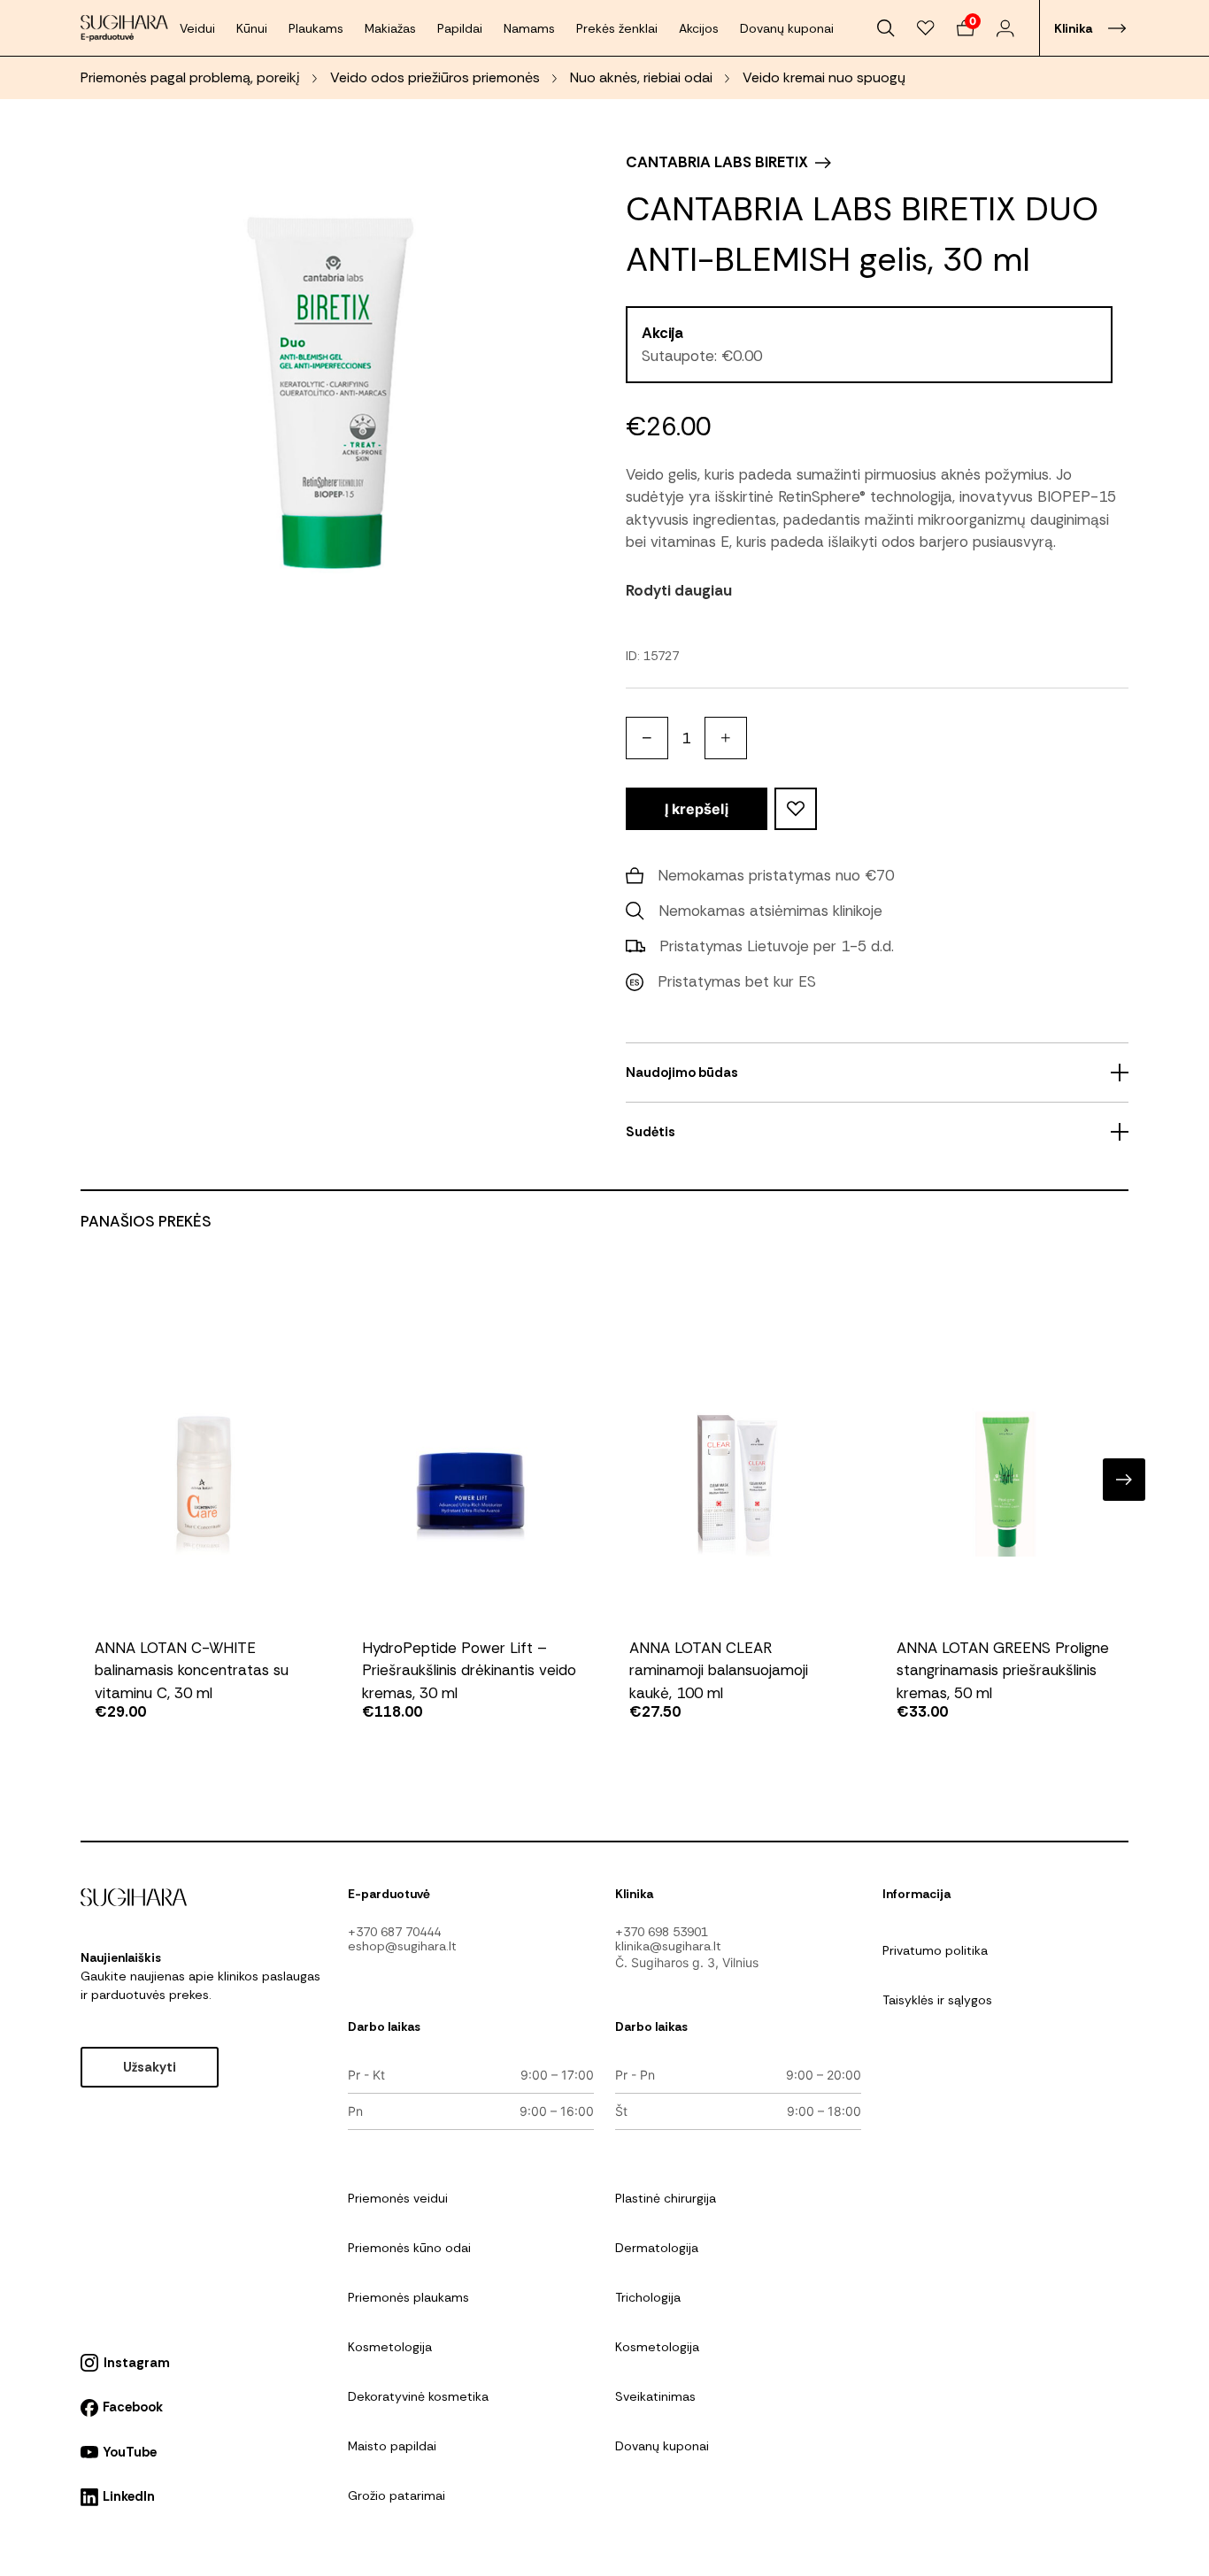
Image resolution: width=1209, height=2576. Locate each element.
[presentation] (85, 1480)
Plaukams (316, 28)
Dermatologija (657, 2248)
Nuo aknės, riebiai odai (641, 77)
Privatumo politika (935, 1950)
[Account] (1005, 28)
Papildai (460, 28)
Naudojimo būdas (682, 1073)
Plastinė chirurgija (666, 2198)
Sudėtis (651, 1132)
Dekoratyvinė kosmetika (418, 2396)
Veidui (197, 28)
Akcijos (699, 28)
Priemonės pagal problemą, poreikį (190, 77)
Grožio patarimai (397, 2495)
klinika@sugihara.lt (668, 1946)
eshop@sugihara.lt (402, 1946)
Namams (529, 28)
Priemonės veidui (398, 2198)
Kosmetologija (390, 2347)
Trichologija (648, 2297)
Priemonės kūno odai (409, 2248)
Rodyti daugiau (679, 590)
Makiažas (390, 28)
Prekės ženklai (617, 28)
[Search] (886, 28)
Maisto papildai (392, 2446)
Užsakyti (150, 2067)
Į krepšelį (697, 809)
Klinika (1073, 28)
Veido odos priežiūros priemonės (435, 77)
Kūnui (252, 28)
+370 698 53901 (662, 1932)
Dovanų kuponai (787, 28)
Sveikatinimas (655, 2396)
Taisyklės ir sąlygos (937, 2000)
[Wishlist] (926, 28)
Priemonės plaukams (408, 2297)
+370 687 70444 (394, 1932)
